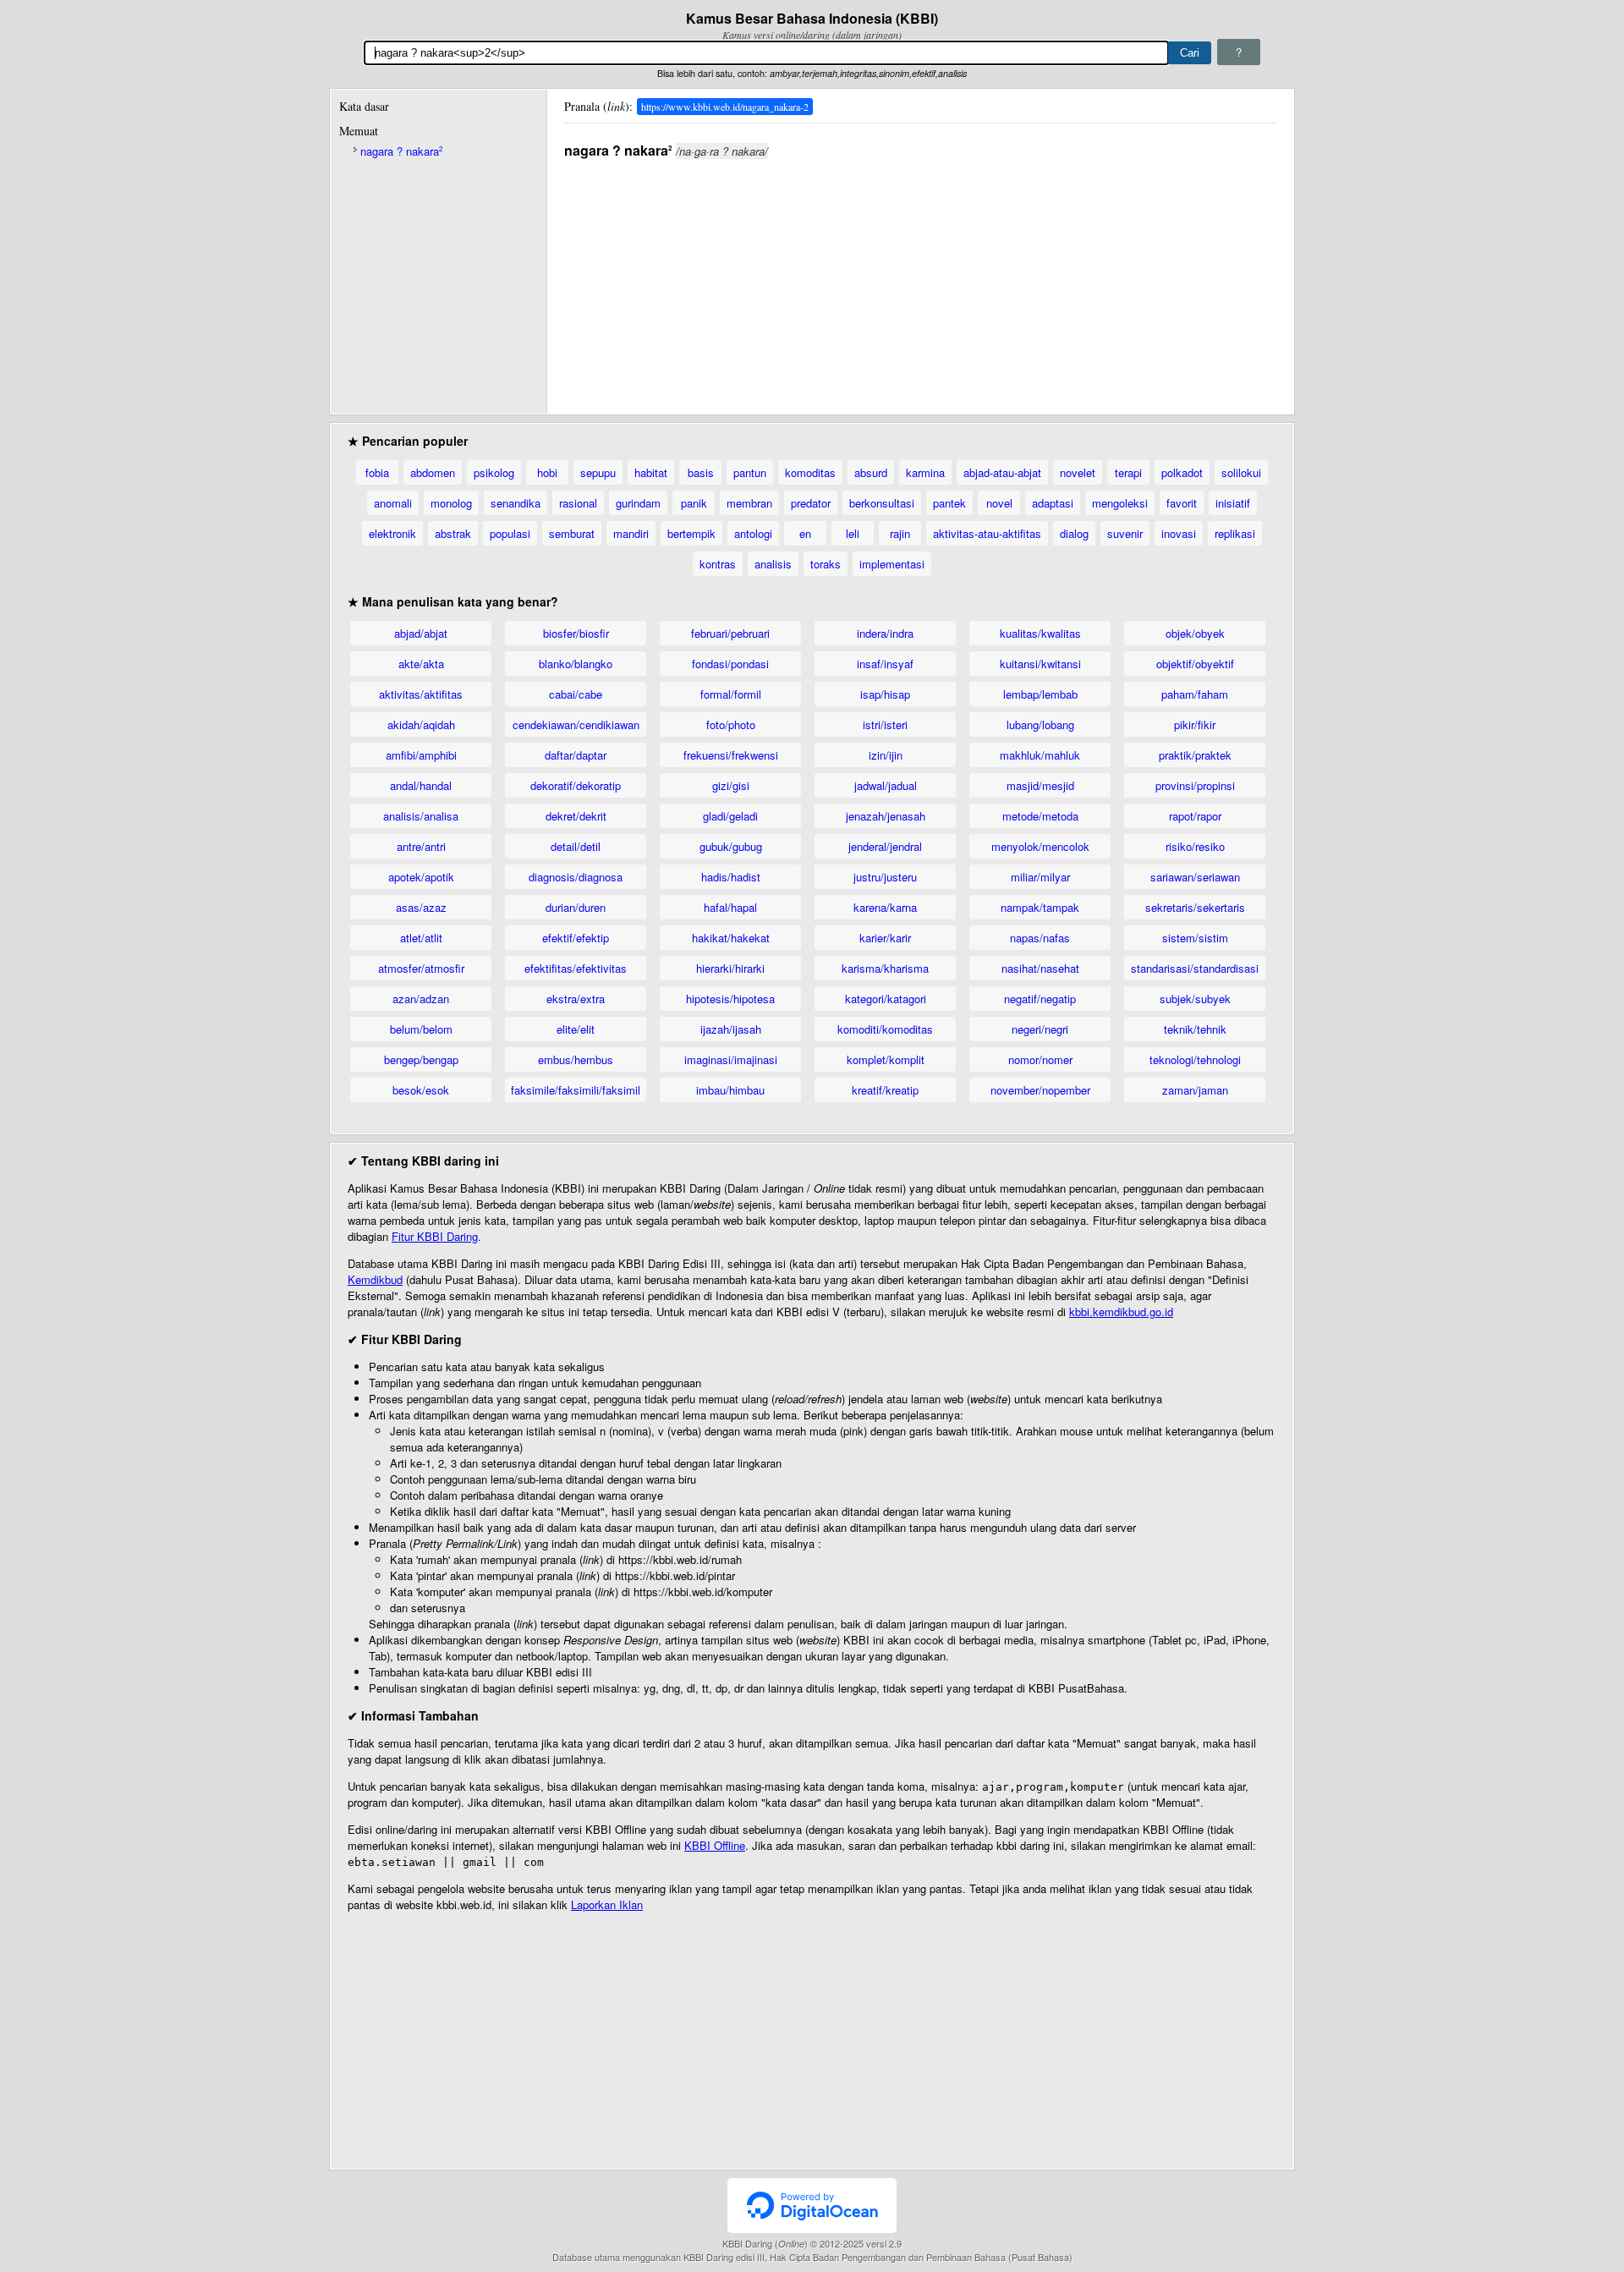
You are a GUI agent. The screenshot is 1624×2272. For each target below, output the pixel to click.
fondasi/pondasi (730, 664)
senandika (516, 503)
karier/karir (885, 938)
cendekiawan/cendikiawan (576, 724)
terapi (1128, 472)
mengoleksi (1120, 503)
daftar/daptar (576, 755)
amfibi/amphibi (421, 755)
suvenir (1125, 533)
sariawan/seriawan (1195, 877)
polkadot (1182, 472)
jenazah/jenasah (886, 816)
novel (999, 503)
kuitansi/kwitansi (1040, 664)
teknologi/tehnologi (1195, 1059)
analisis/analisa (421, 816)
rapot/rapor (1195, 816)
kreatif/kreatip (885, 1090)
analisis (773, 564)
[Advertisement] (920, 278)
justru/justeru (885, 877)
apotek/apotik (421, 877)
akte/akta (421, 664)
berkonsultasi (882, 503)
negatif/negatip (1040, 999)
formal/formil (731, 694)
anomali (393, 503)
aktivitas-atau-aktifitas (987, 533)
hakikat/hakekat (731, 938)
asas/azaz (421, 907)
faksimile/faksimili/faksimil (576, 1090)
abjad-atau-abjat (1002, 472)
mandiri (631, 533)
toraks (826, 564)
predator (811, 503)
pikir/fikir (1195, 724)
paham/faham (1195, 694)
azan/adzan (421, 999)
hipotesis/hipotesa (730, 999)
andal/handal (421, 785)
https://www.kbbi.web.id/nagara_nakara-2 (725, 107)
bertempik (691, 533)
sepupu (598, 472)
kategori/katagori (886, 999)
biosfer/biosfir (576, 633)
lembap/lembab (1040, 694)
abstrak (453, 533)
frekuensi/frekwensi (731, 755)
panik (694, 503)
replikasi (1235, 533)
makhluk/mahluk (1040, 755)
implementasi (892, 564)
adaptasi (1053, 503)
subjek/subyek (1195, 999)
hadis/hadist (731, 877)
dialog (1074, 533)
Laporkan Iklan (607, 1904)
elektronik (392, 533)
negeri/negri (1040, 1029)
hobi (547, 472)
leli (853, 533)
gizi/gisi (731, 785)
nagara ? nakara (401, 151)
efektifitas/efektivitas (576, 968)
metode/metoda (1040, 816)
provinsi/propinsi (1195, 785)
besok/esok (421, 1090)
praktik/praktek (1195, 755)
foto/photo (731, 724)
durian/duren (576, 907)
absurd (871, 472)
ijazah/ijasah (731, 1029)
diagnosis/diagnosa (576, 877)
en (805, 533)
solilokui (1241, 472)
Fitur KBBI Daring (435, 1236)
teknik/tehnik (1195, 1029)
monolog (451, 503)
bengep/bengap (421, 1059)
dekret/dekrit (576, 816)
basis (701, 472)
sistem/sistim (1195, 938)
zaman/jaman (1195, 1090)
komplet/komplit (886, 1059)
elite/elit (576, 1029)
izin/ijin (886, 755)
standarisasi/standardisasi (1195, 968)
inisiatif (1233, 503)
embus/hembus (576, 1059)
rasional (578, 503)
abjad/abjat (421, 633)
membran (749, 503)
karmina (925, 472)
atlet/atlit (421, 938)
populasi (510, 533)
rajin (900, 533)
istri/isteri (885, 724)
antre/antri (421, 846)
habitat (651, 472)
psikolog (494, 472)
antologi (753, 533)
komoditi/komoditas (885, 1029)
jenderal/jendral (885, 846)
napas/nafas (1040, 938)
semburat (572, 533)
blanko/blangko (576, 664)
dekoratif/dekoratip (576, 785)
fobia (377, 472)
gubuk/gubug (731, 846)
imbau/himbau (730, 1090)
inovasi (1179, 533)
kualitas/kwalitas (1040, 633)
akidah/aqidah (421, 724)
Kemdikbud (375, 1279)
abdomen (433, 472)
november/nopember (1040, 1090)
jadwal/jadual (886, 785)
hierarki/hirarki (730, 968)
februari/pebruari (730, 633)
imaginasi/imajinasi (731, 1059)
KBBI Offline (715, 1845)
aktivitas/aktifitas (421, 694)
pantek (949, 503)
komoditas (810, 472)
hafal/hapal (730, 907)
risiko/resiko (1195, 846)
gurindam (638, 503)
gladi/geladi (730, 816)
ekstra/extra (576, 999)
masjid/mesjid (1040, 785)
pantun (750, 472)
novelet (1078, 472)
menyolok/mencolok (1040, 846)
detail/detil (576, 846)
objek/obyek (1195, 633)
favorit (1182, 503)
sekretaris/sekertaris (1195, 907)
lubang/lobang (1040, 724)
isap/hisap (885, 694)
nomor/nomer (1040, 1059)
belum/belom (421, 1029)
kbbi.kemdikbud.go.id (1121, 1312)
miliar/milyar (1040, 877)
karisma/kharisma (885, 968)
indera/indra (885, 633)
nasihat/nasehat (1040, 968)
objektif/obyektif (1195, 664)
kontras (718, 564)
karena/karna (885, 907)
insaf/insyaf (885, 664)
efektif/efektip (576, 938)
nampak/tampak (1040, 907)
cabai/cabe (576, 694)
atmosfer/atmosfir (421, 968)
